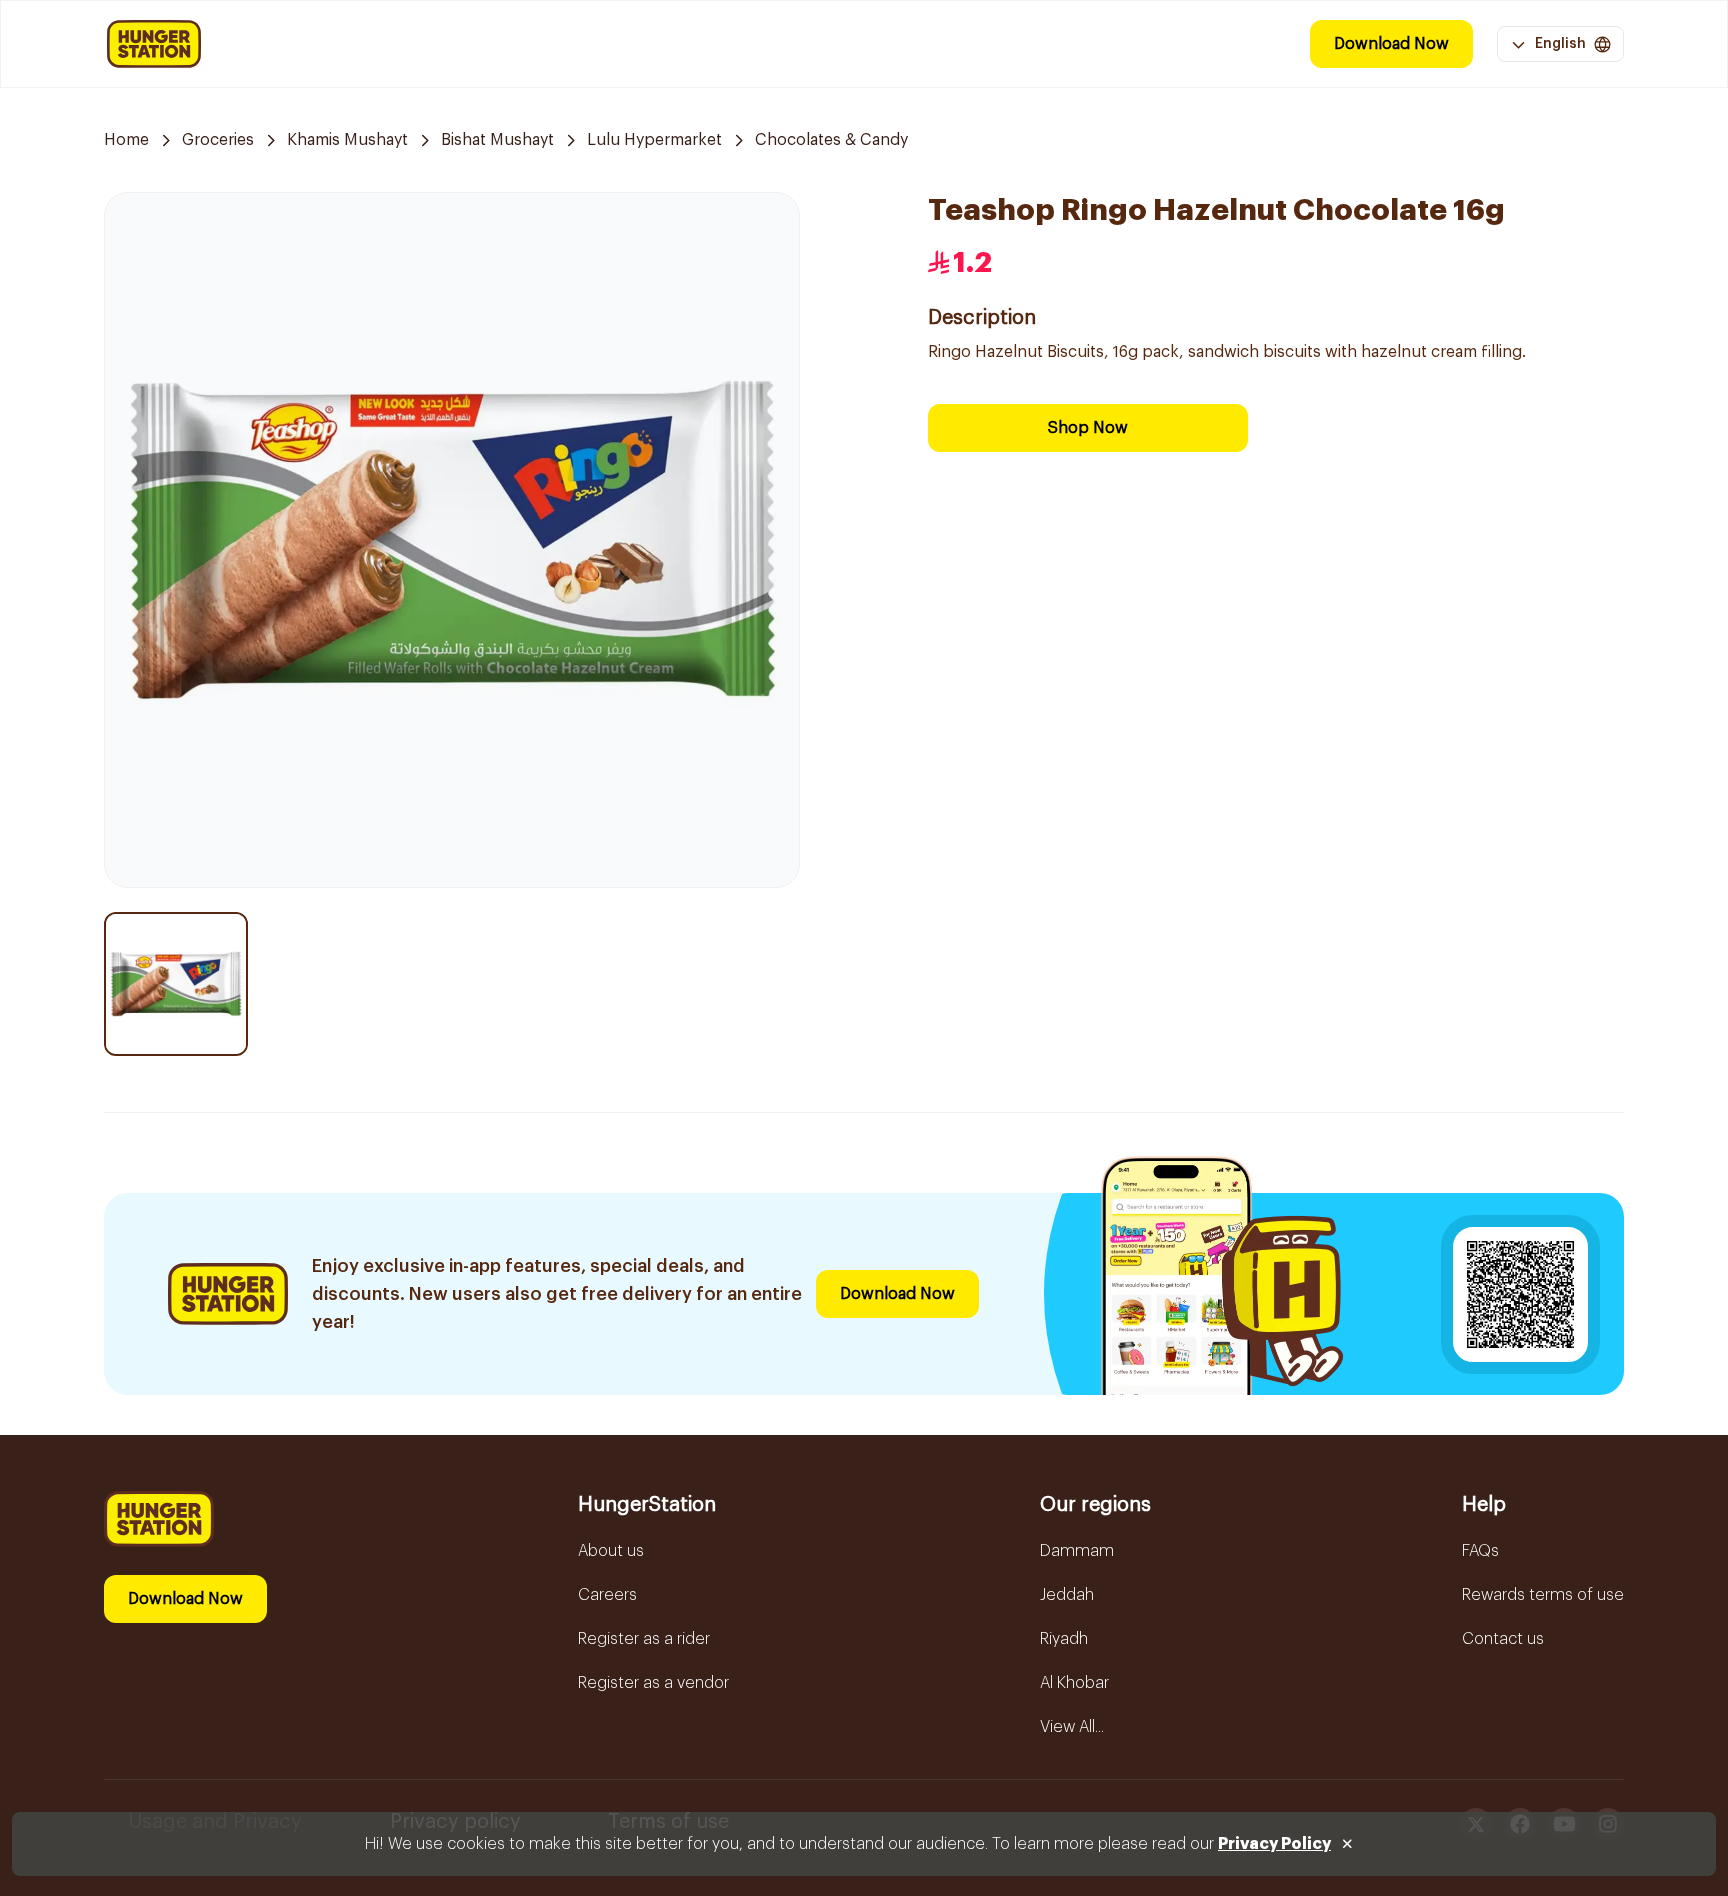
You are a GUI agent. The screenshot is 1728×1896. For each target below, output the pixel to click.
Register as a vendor (653, 1683)
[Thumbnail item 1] (176, 984)
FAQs (1480, 1551)
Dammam (1077, 1551)
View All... (1072, 1727)
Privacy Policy (1274, 1844)
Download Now (1391, 44)
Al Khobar (1074, 1683)
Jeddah (1067, 1595)
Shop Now (1088, 428)
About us (611, 1551)
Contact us (1503, 1639)
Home (126, 140)
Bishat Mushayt (497, 140)
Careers (607, 1595)
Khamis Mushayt (347, 140)
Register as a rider (644, 1639)
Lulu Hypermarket (654, 140)
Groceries (218, 140)
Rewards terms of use (1543, 1595)
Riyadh (1064, 1639)
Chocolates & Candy (831, 140)
